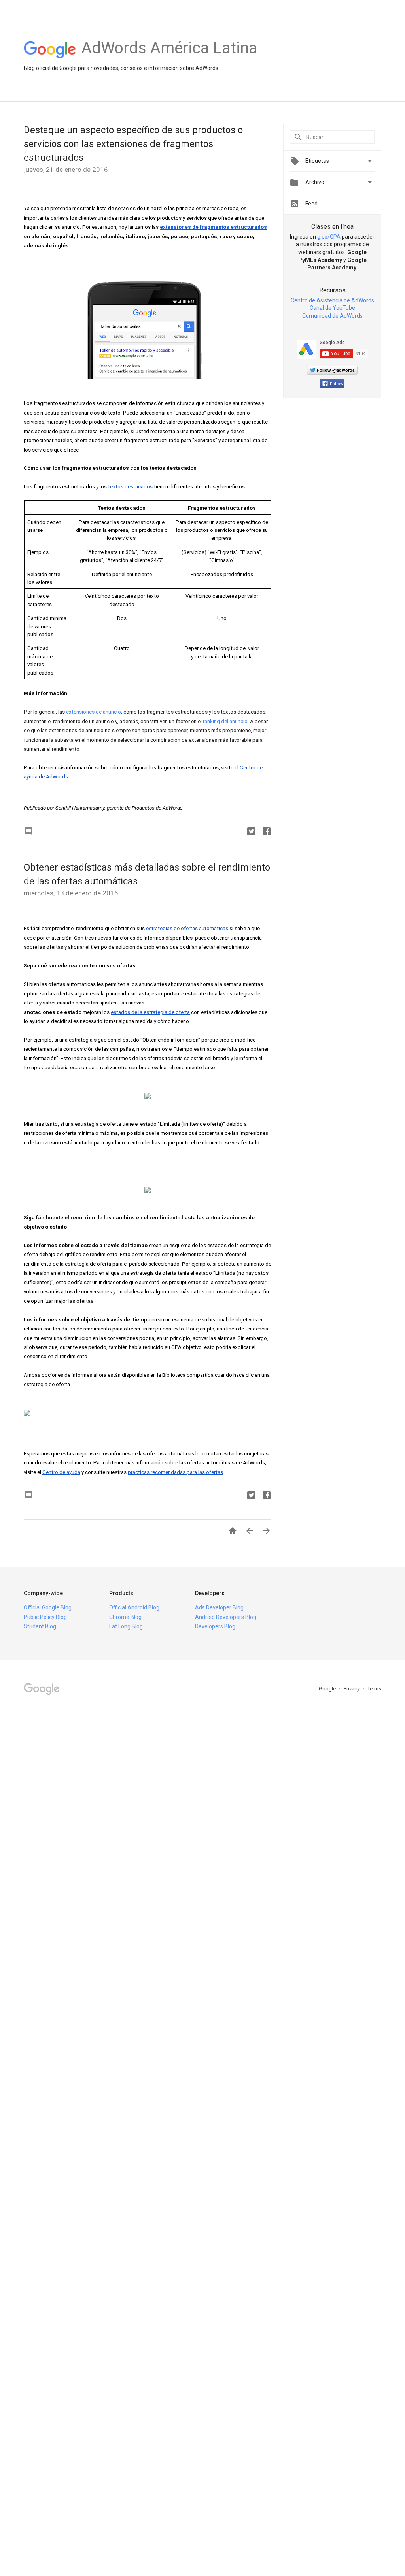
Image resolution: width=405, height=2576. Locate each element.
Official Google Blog (48, 1607)
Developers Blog (215, 1626)
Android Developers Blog (226, 1617)
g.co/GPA (329, 237)
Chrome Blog (125, 1617)
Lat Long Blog (126, 1626)
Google (328, 1689)
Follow (337, 384)
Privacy (352, 1689)
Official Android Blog (134, 1607)
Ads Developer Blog (219, 1607)
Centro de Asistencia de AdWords (332, 300)
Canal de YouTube (332, 308)
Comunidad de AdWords (332, 316)
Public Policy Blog (45, 1617)
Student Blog (40, 1626)
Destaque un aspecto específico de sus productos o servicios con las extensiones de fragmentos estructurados (133, 144)
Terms (374, 1689)
